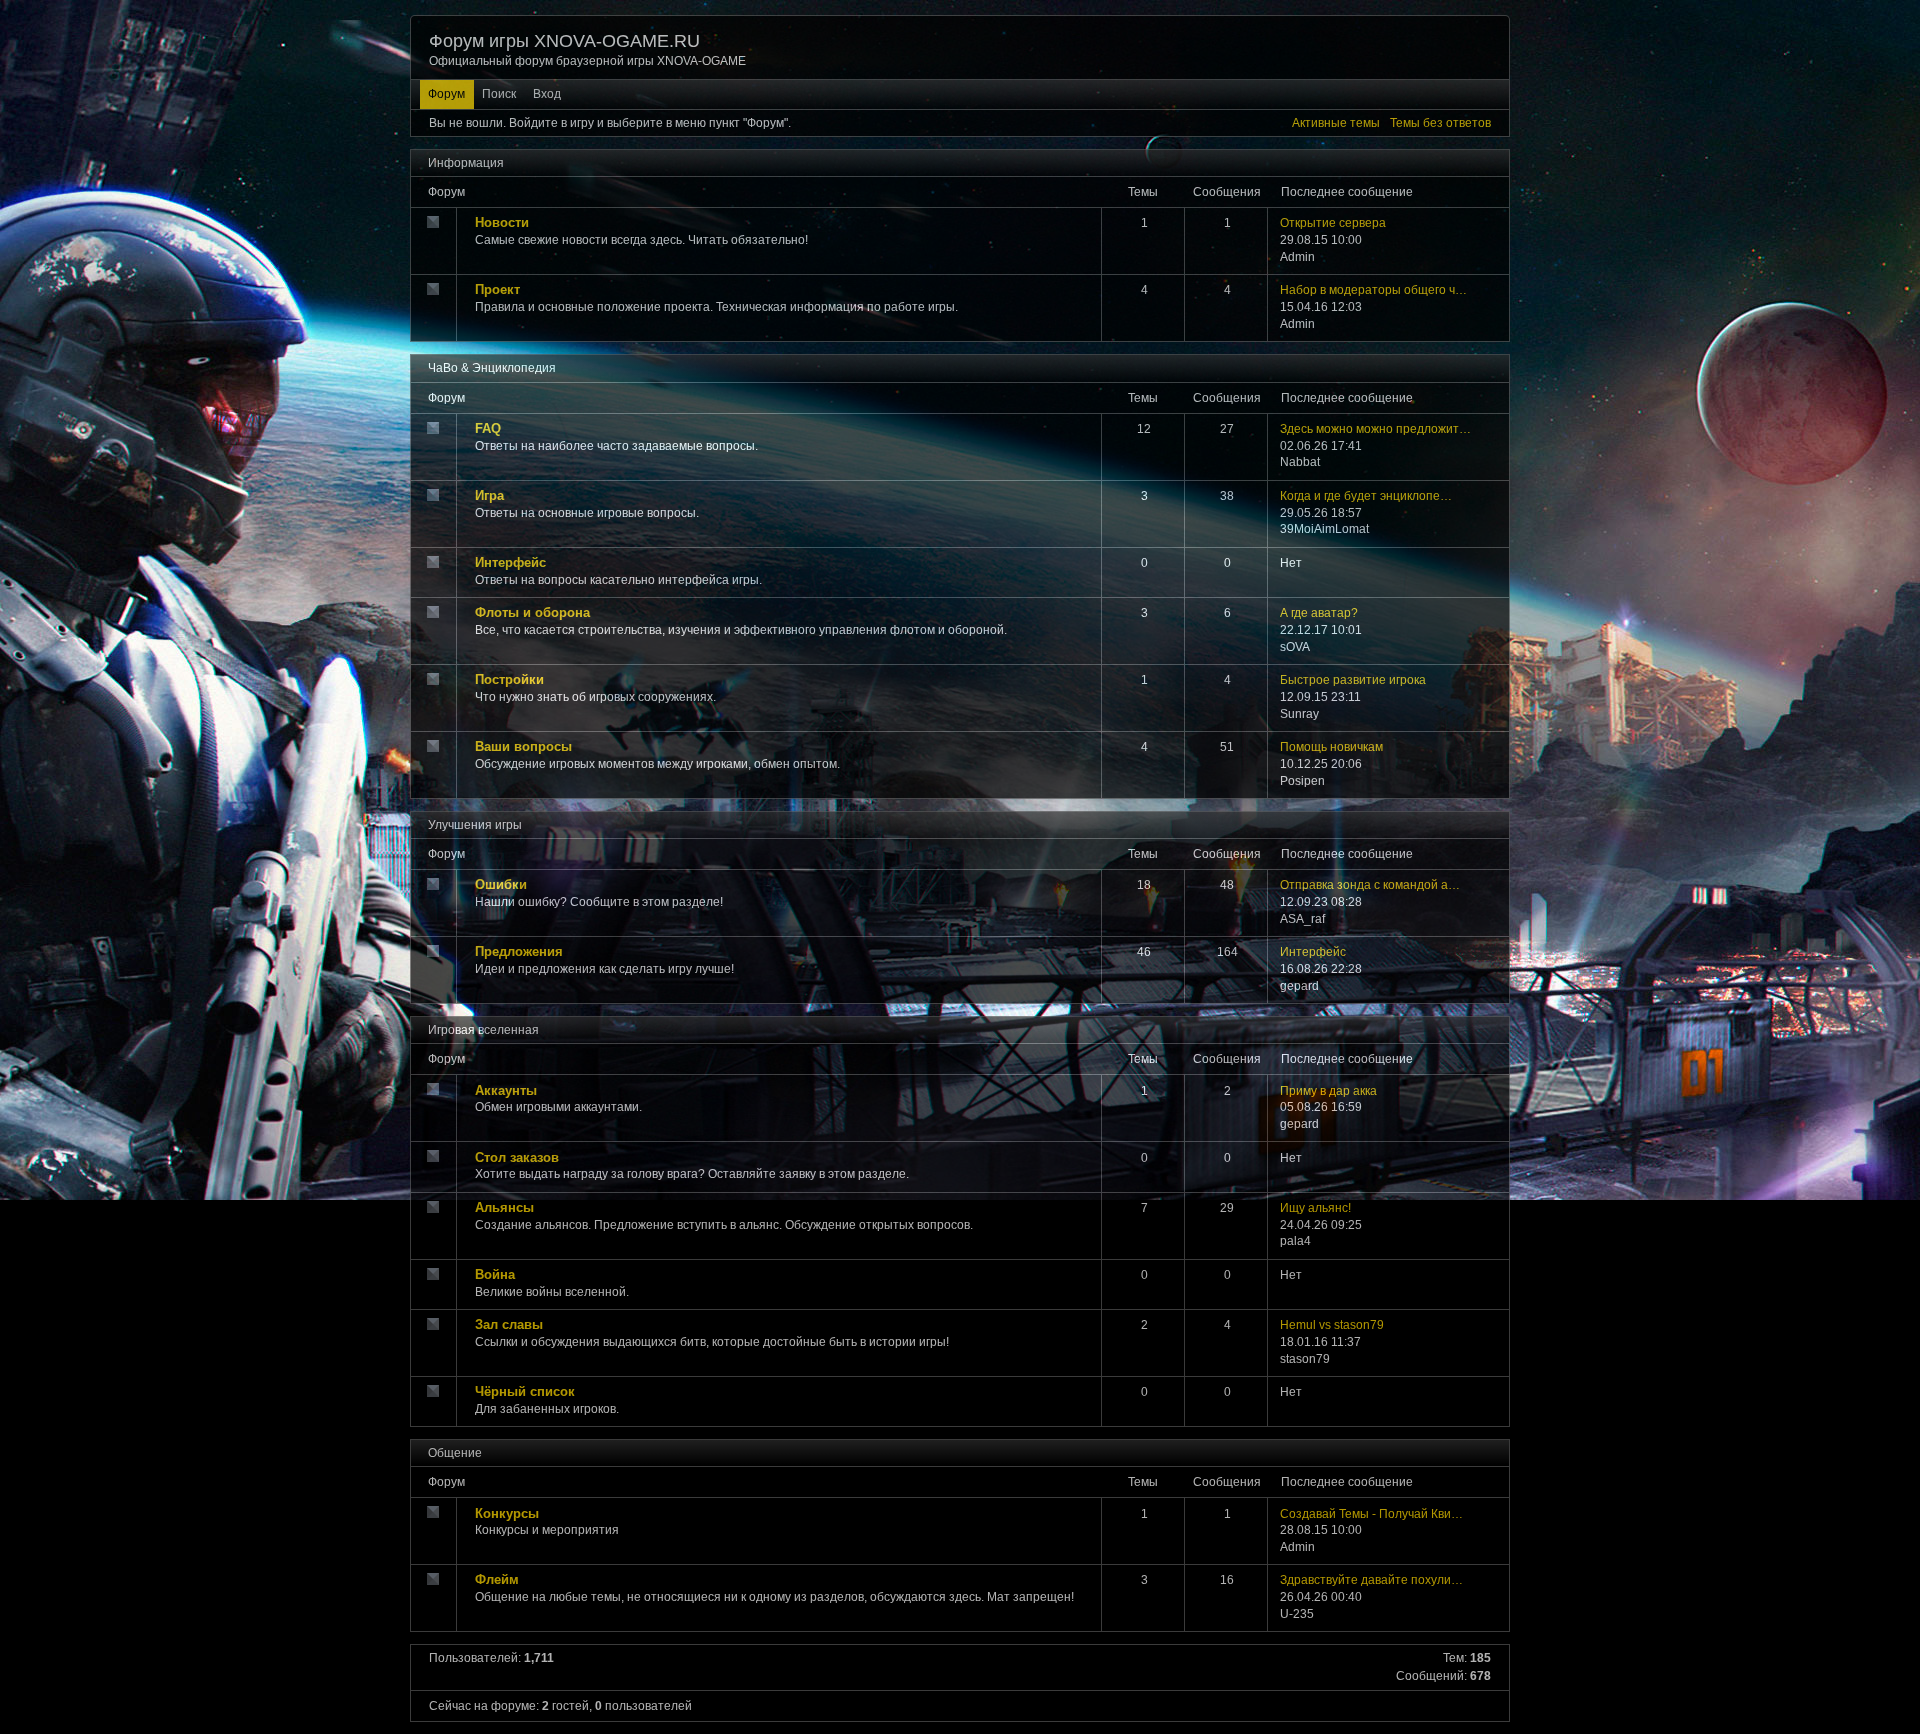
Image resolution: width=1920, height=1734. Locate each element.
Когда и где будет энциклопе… (1366, 496)
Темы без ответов (1440, 123)
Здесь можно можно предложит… (1375, 429)
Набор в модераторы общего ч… (1373, 290)
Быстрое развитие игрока (1353, 680)
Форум (446, 94)
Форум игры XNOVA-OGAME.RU (564, 41)
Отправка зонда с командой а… (1370, 885)
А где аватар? (1319, 613)
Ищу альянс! (1315, 1208)
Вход (547, 94)
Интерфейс (1313, 952)
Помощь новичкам (1331, 747)
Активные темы (1336, 123)
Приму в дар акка (1328, 1091)
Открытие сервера (1333, 223)
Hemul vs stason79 (1332, 1325)
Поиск (499, 94)
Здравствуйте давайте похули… (1371, 1580)
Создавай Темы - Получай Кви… (1371, 1514)
